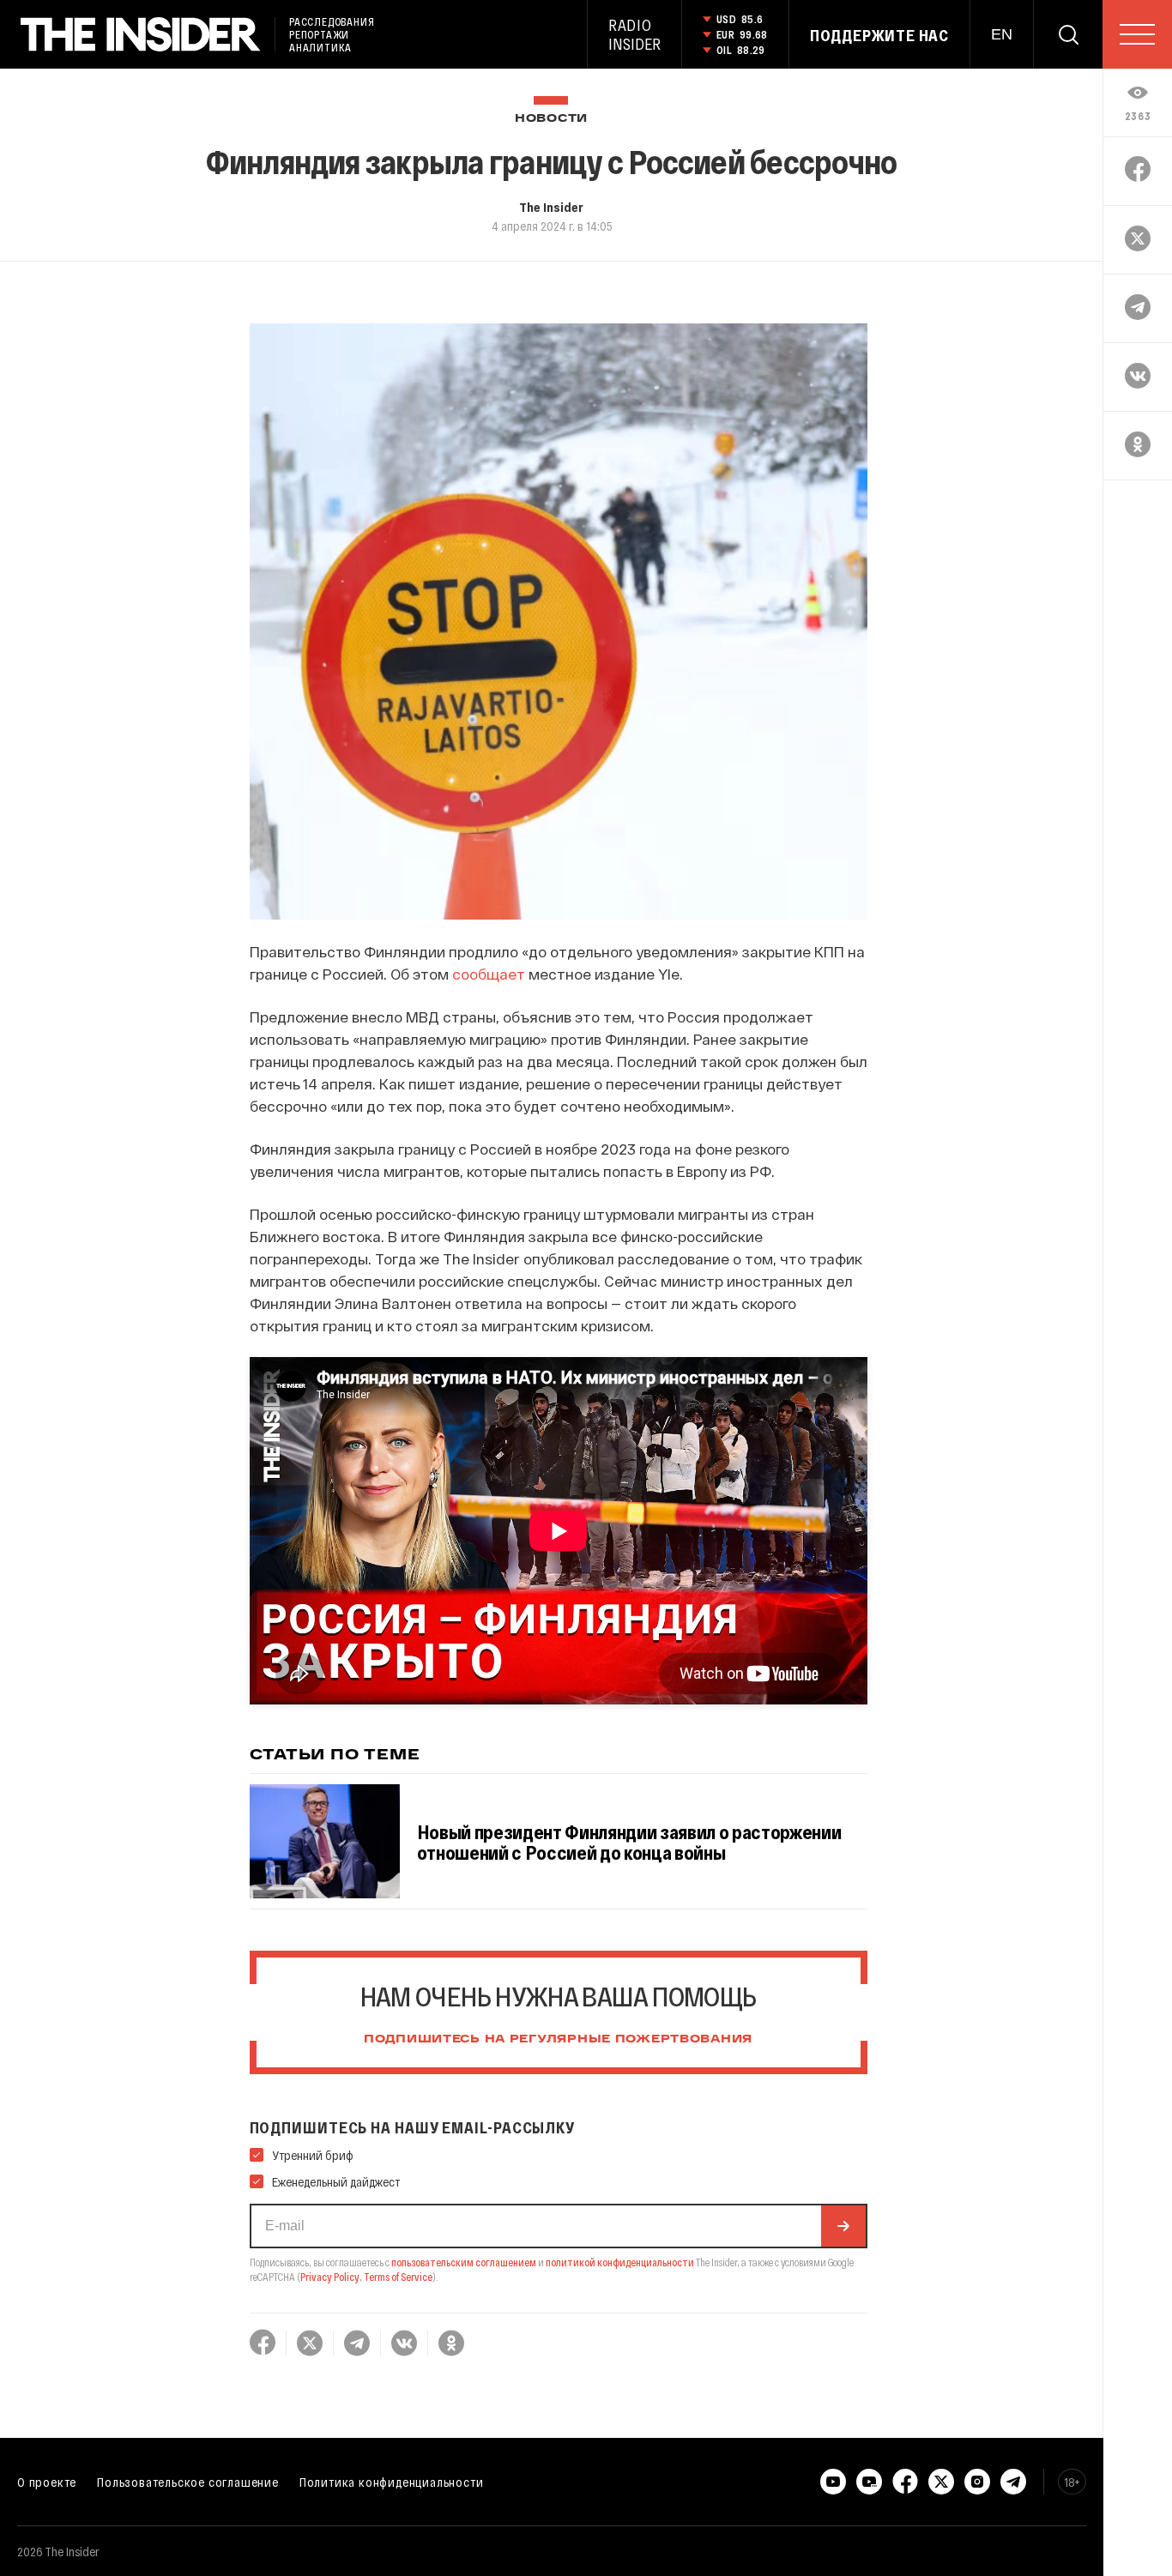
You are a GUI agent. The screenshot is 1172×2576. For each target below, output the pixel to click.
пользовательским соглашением (464, 2262)
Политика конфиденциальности (392, 2482)
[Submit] (843, 2226)
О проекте (47, 2482)
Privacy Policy (330, 2277)
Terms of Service (398, 2277)
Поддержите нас (879, 35)
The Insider (551, 207)
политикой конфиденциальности (620, 2262)
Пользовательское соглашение (188, 2482)
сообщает (489, 974)
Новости (551, 119)
